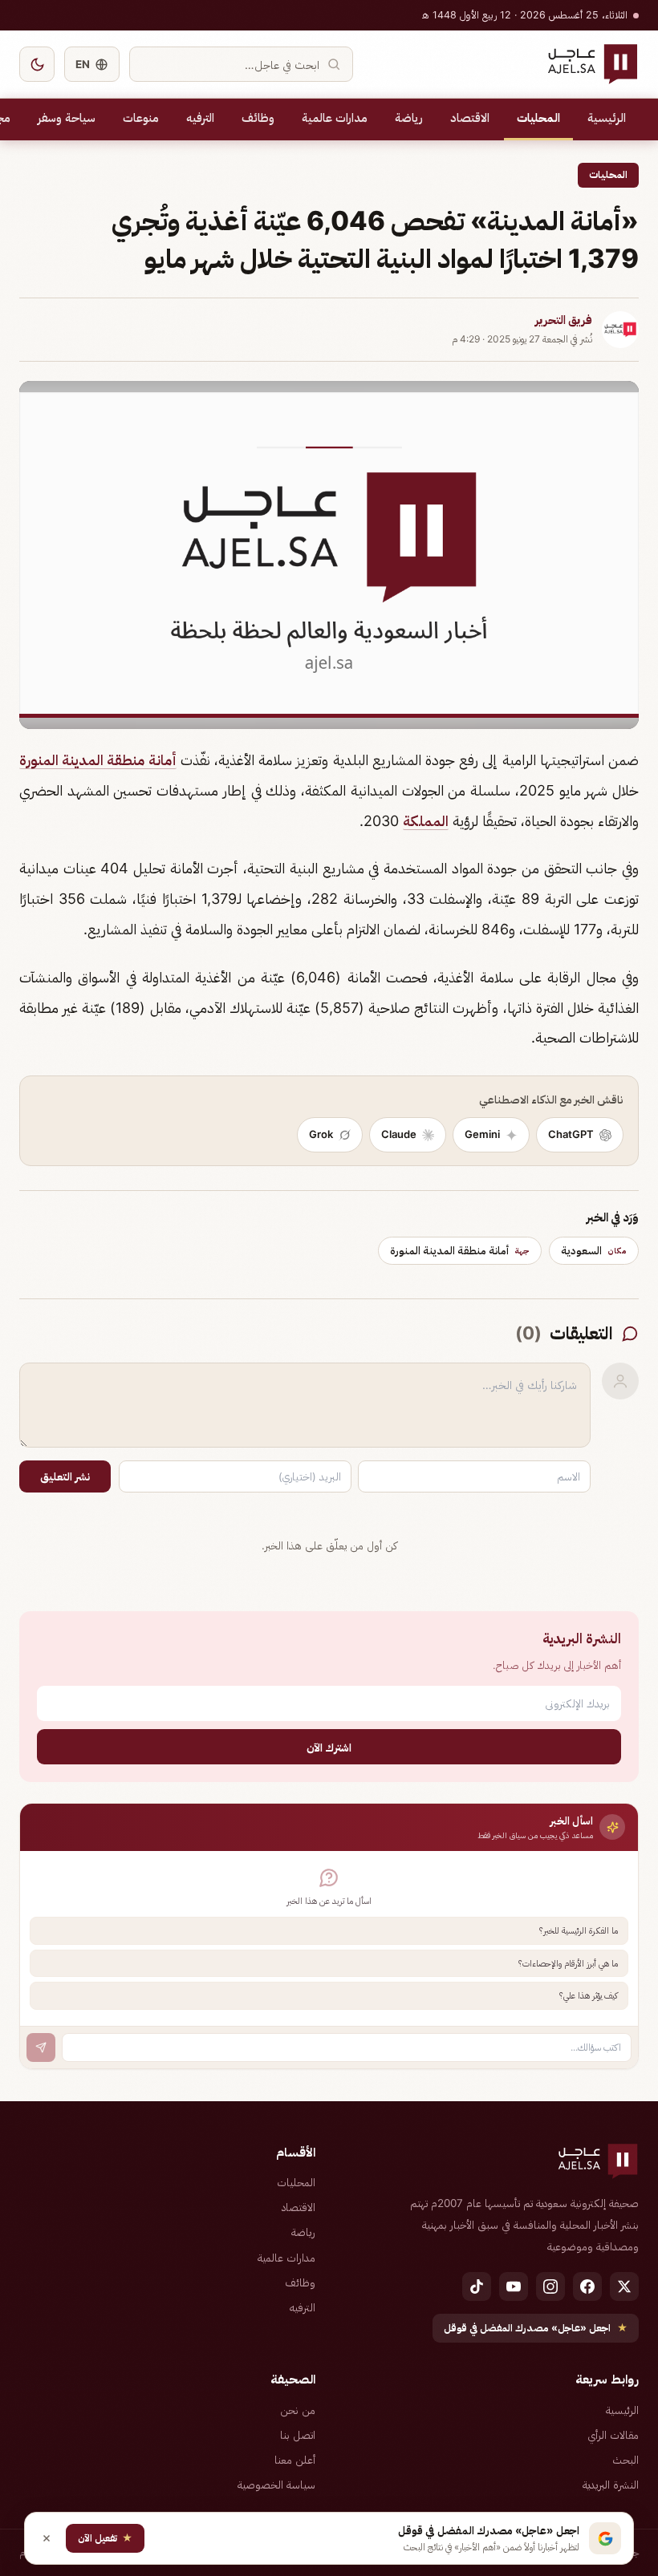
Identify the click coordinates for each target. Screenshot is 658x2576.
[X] (624, 2286)
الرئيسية (607, 118)
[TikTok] (477, 2286)
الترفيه (200, 118)
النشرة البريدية (611, 2485)
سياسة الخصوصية (276, 2485)
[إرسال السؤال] (41, 2047)
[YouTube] (514, 2286)
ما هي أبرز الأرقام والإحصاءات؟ (568, 1963)
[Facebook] (587, 2286)
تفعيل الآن (105, 2538)
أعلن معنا (295, 2460)
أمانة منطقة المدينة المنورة (98, 760)
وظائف (258, 118)
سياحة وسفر (67, 118)
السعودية (594, 1250)
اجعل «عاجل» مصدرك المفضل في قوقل (536, 2328)
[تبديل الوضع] (37, 64)
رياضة (409, 118)
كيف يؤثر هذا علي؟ (589, 1995)
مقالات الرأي (613, 2435)
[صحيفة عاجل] (593, 64)
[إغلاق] (47, 2538)
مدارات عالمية (335, 118)
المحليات (538, 118)
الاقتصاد (470, 118)
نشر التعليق (65, 1476)
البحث (626, 2460)
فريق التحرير (564, 320)
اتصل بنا (298, 2435)
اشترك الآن (329, 1747)
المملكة (426, 821)
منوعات (141, 118)
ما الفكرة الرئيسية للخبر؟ (579, 1930)
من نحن (298, 2410)
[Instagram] (550, 2286)
